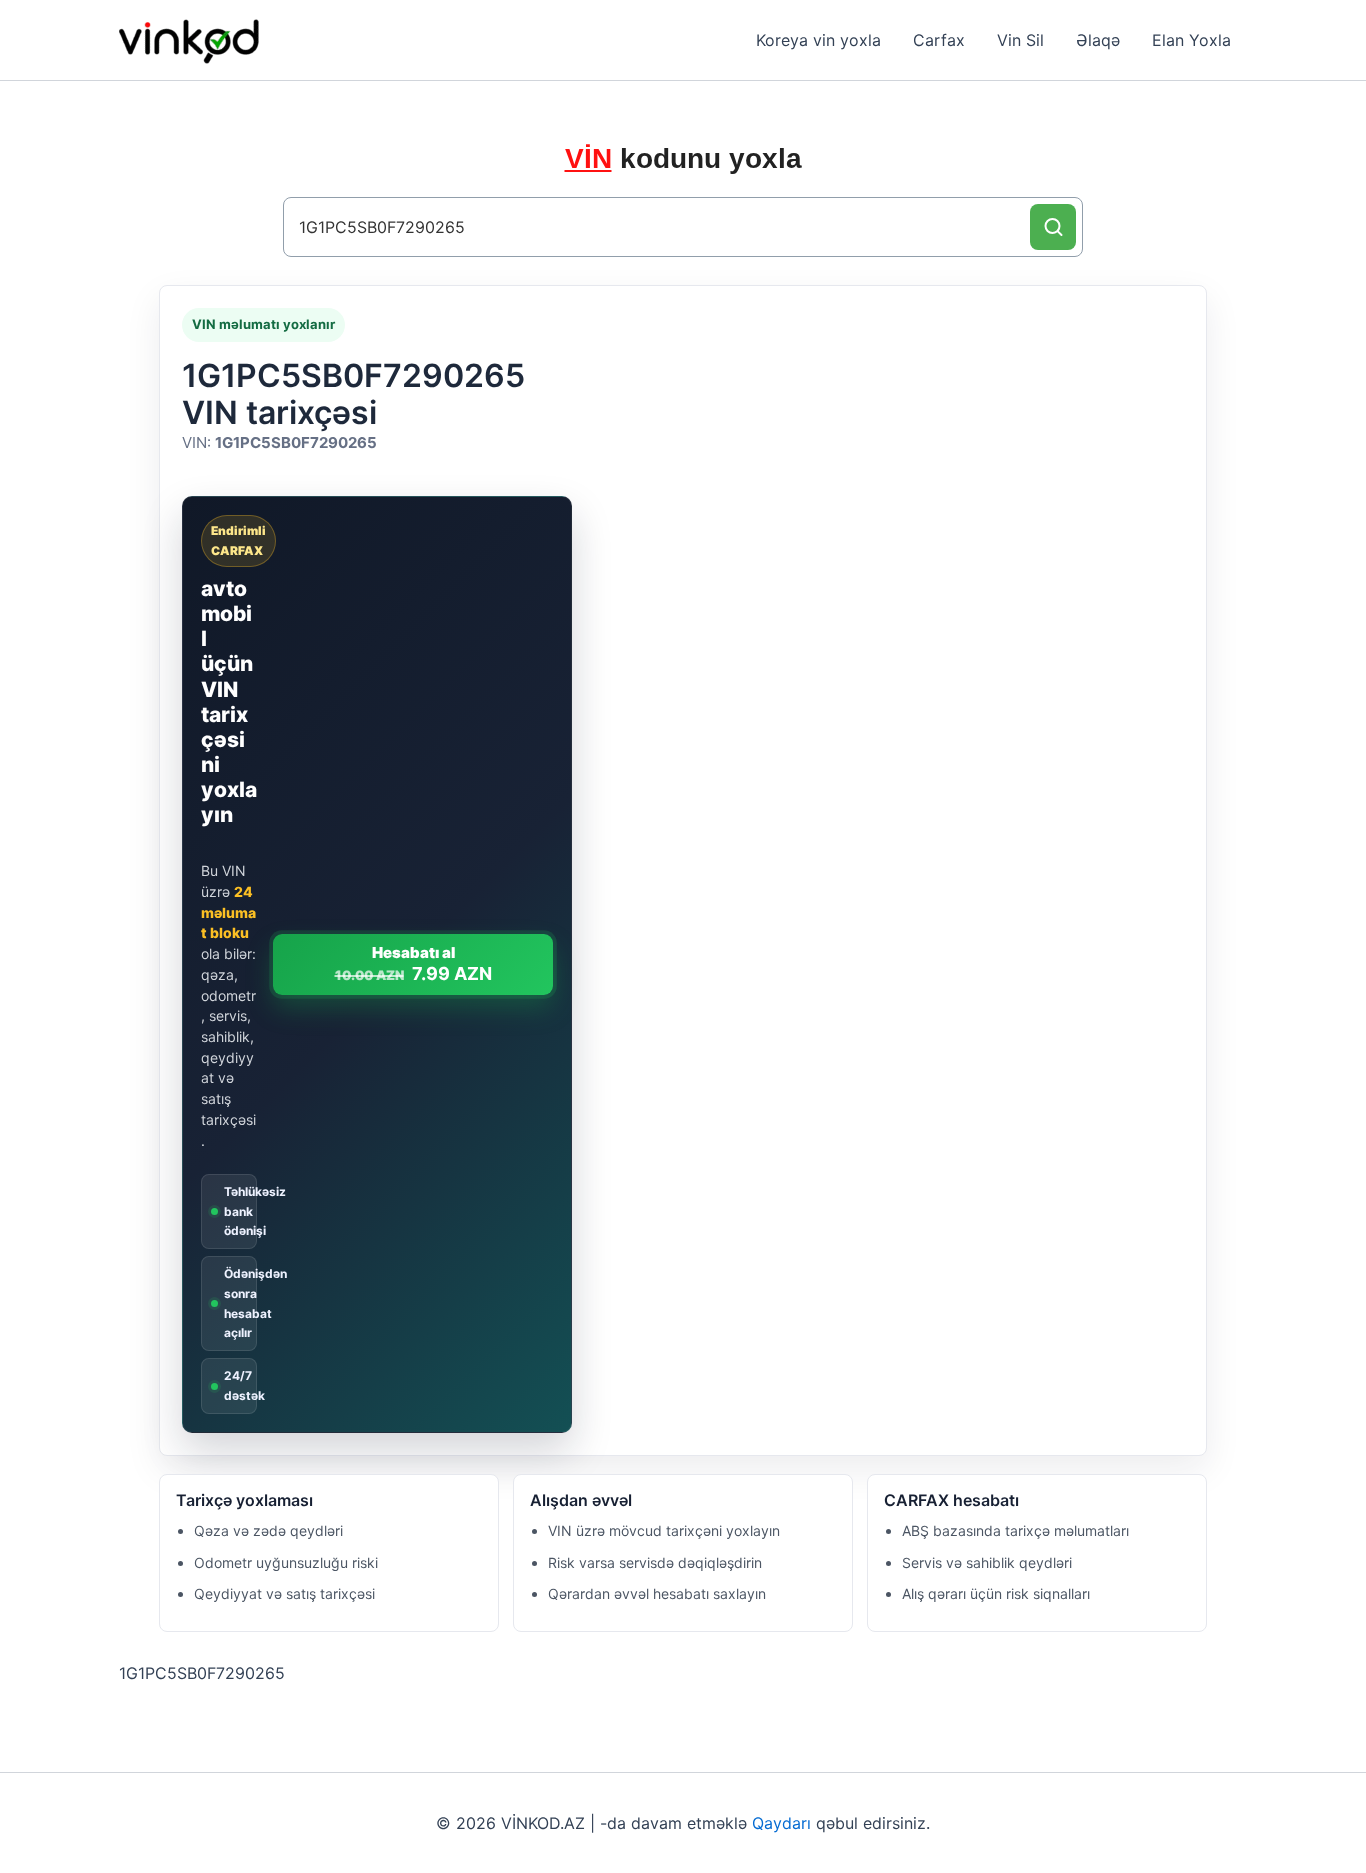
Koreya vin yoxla (818, 40)
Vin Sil (1020, 40)
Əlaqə (1098, 40)
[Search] (1053, 227)
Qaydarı (781, 1823)
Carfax (939, 40)
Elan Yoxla (1191, 40)
